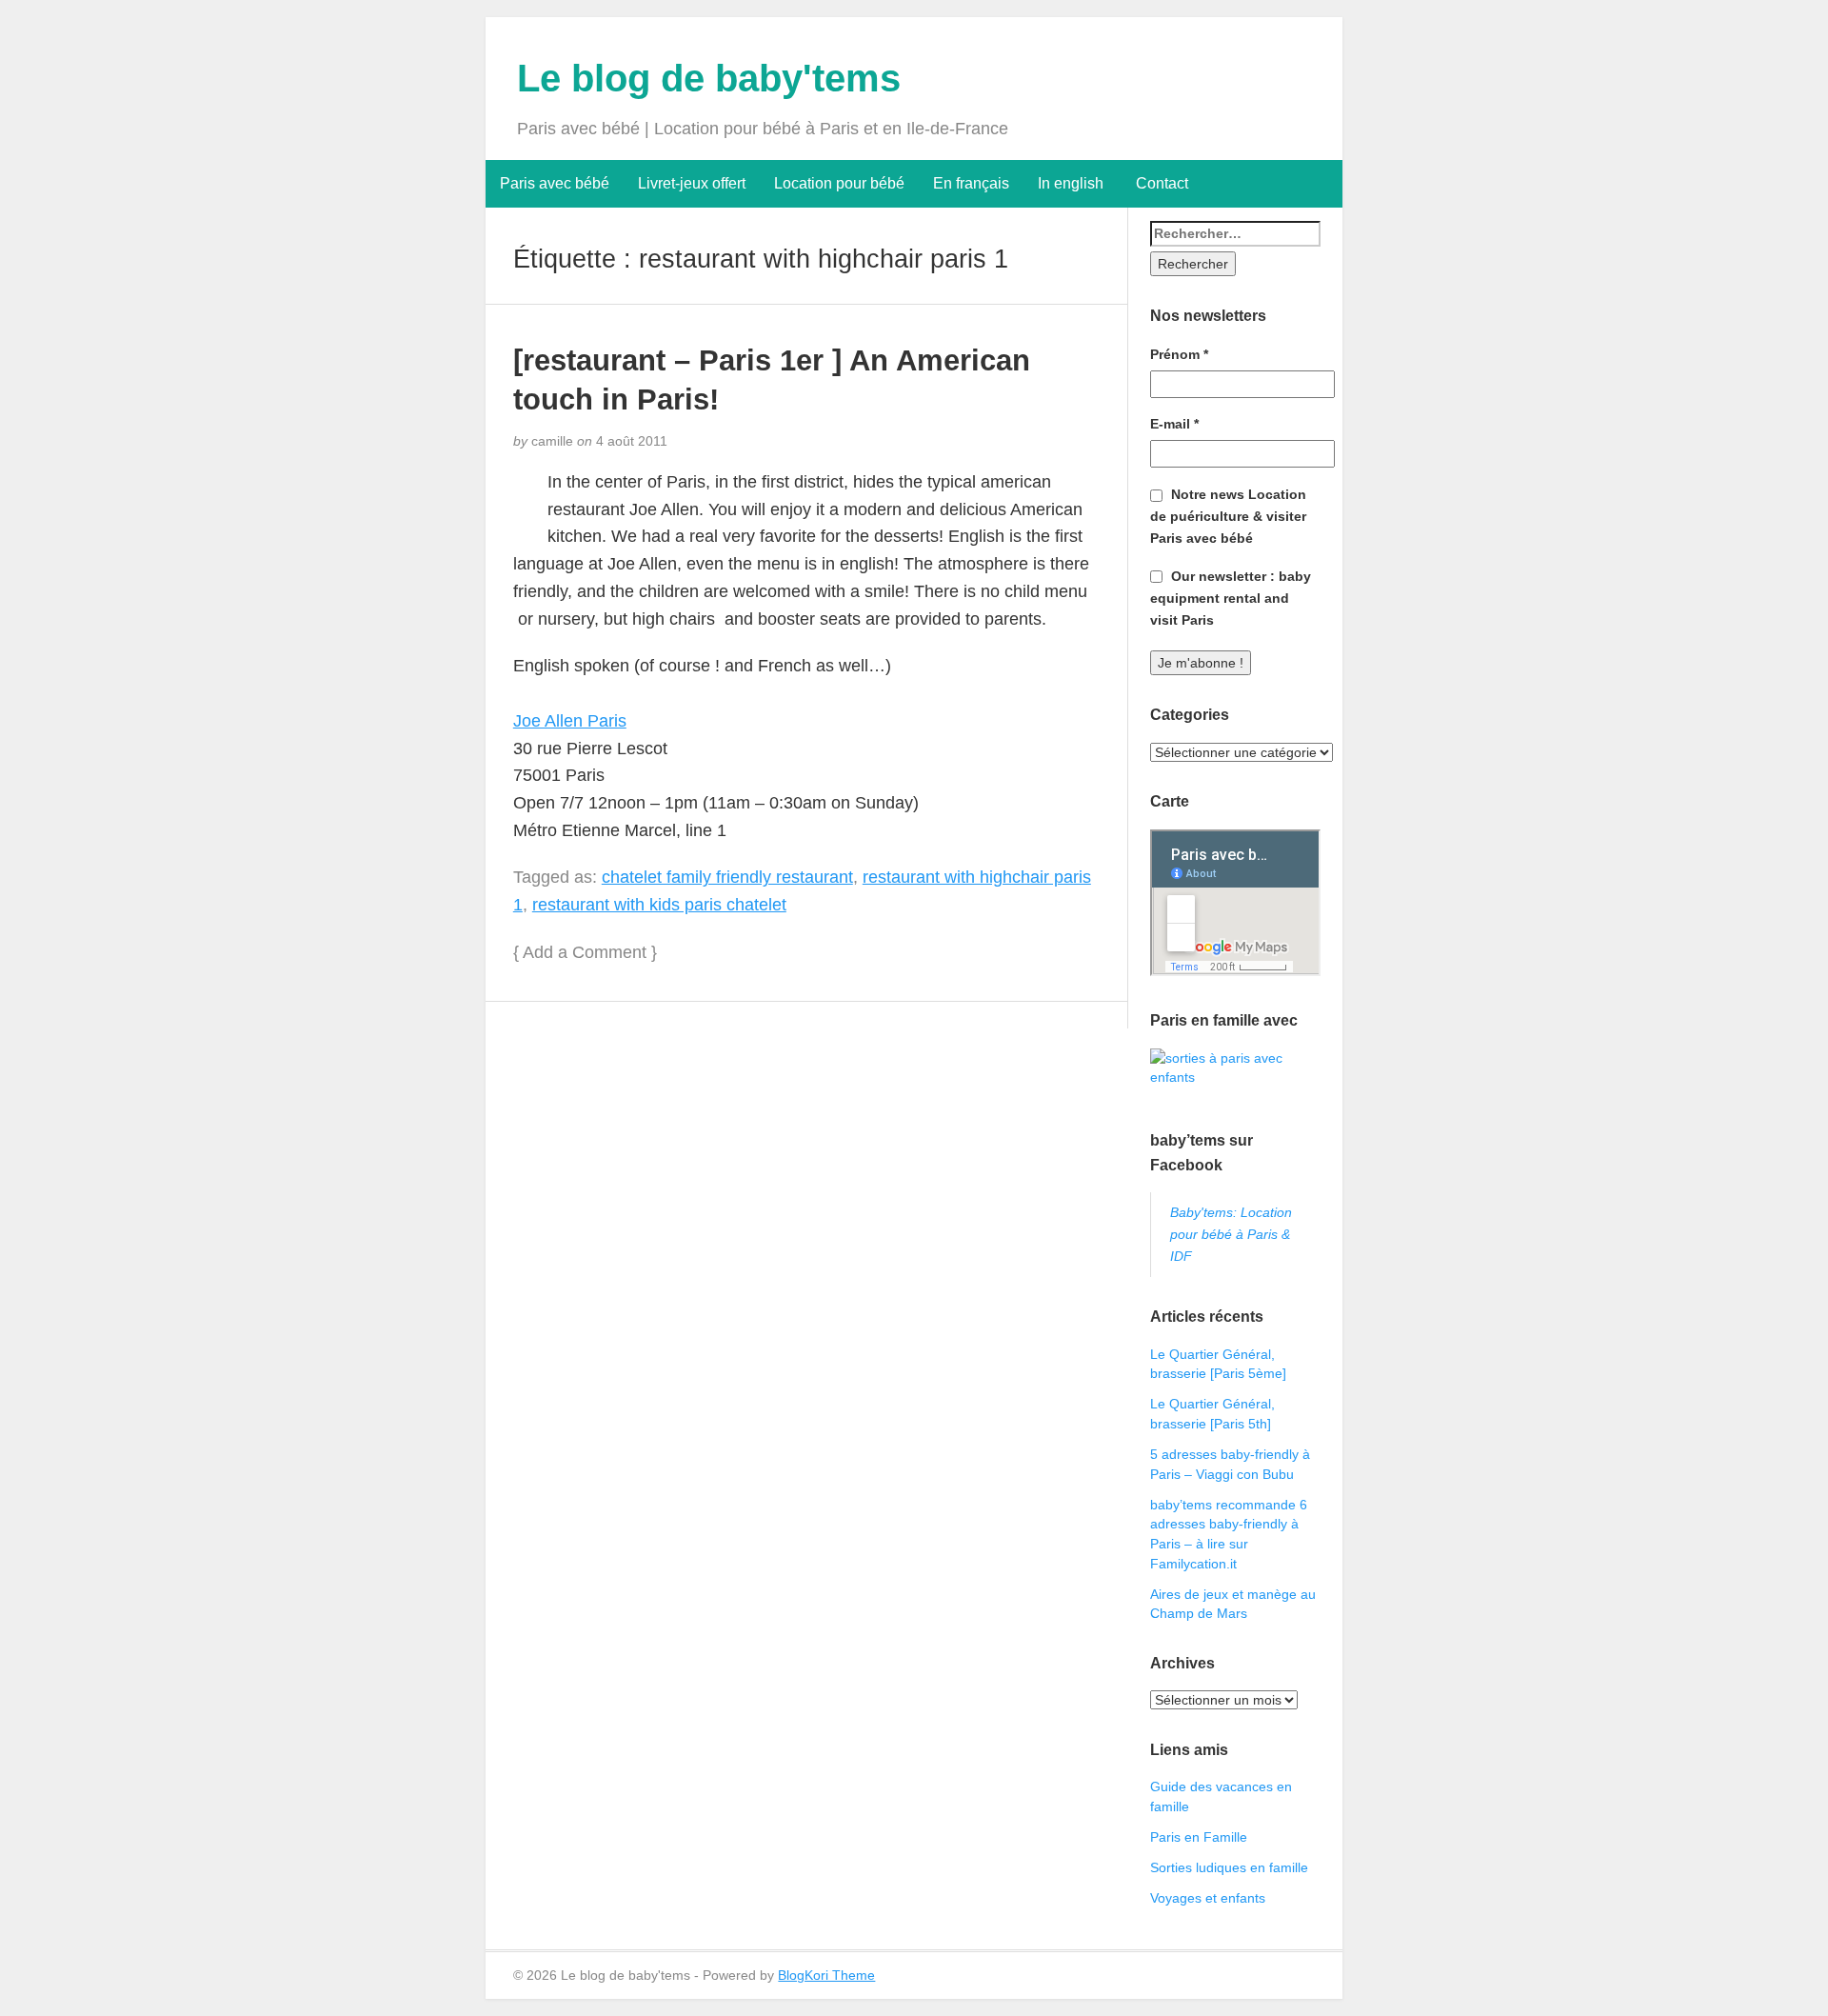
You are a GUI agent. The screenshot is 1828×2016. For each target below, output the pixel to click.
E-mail (1174, 424)
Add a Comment (585, 952)
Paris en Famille (1199, 1837)
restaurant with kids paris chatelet (659, 905)
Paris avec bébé (555, 183)
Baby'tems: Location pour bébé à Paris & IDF (1231, 1234)
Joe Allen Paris (570, 721)
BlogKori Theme (826, 1975)
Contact (1160, 183)
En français (971, 183)
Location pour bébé (839, 183)
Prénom (1179, 354)
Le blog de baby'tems (709, 78)
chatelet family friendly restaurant (727, 877)
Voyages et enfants (1208, 1898)
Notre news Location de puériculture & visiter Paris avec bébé (1228, 516)
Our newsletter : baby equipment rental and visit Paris (1231, 598)
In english (1071, 183)
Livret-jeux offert (692, 183)
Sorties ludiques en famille (1229, 1867)
